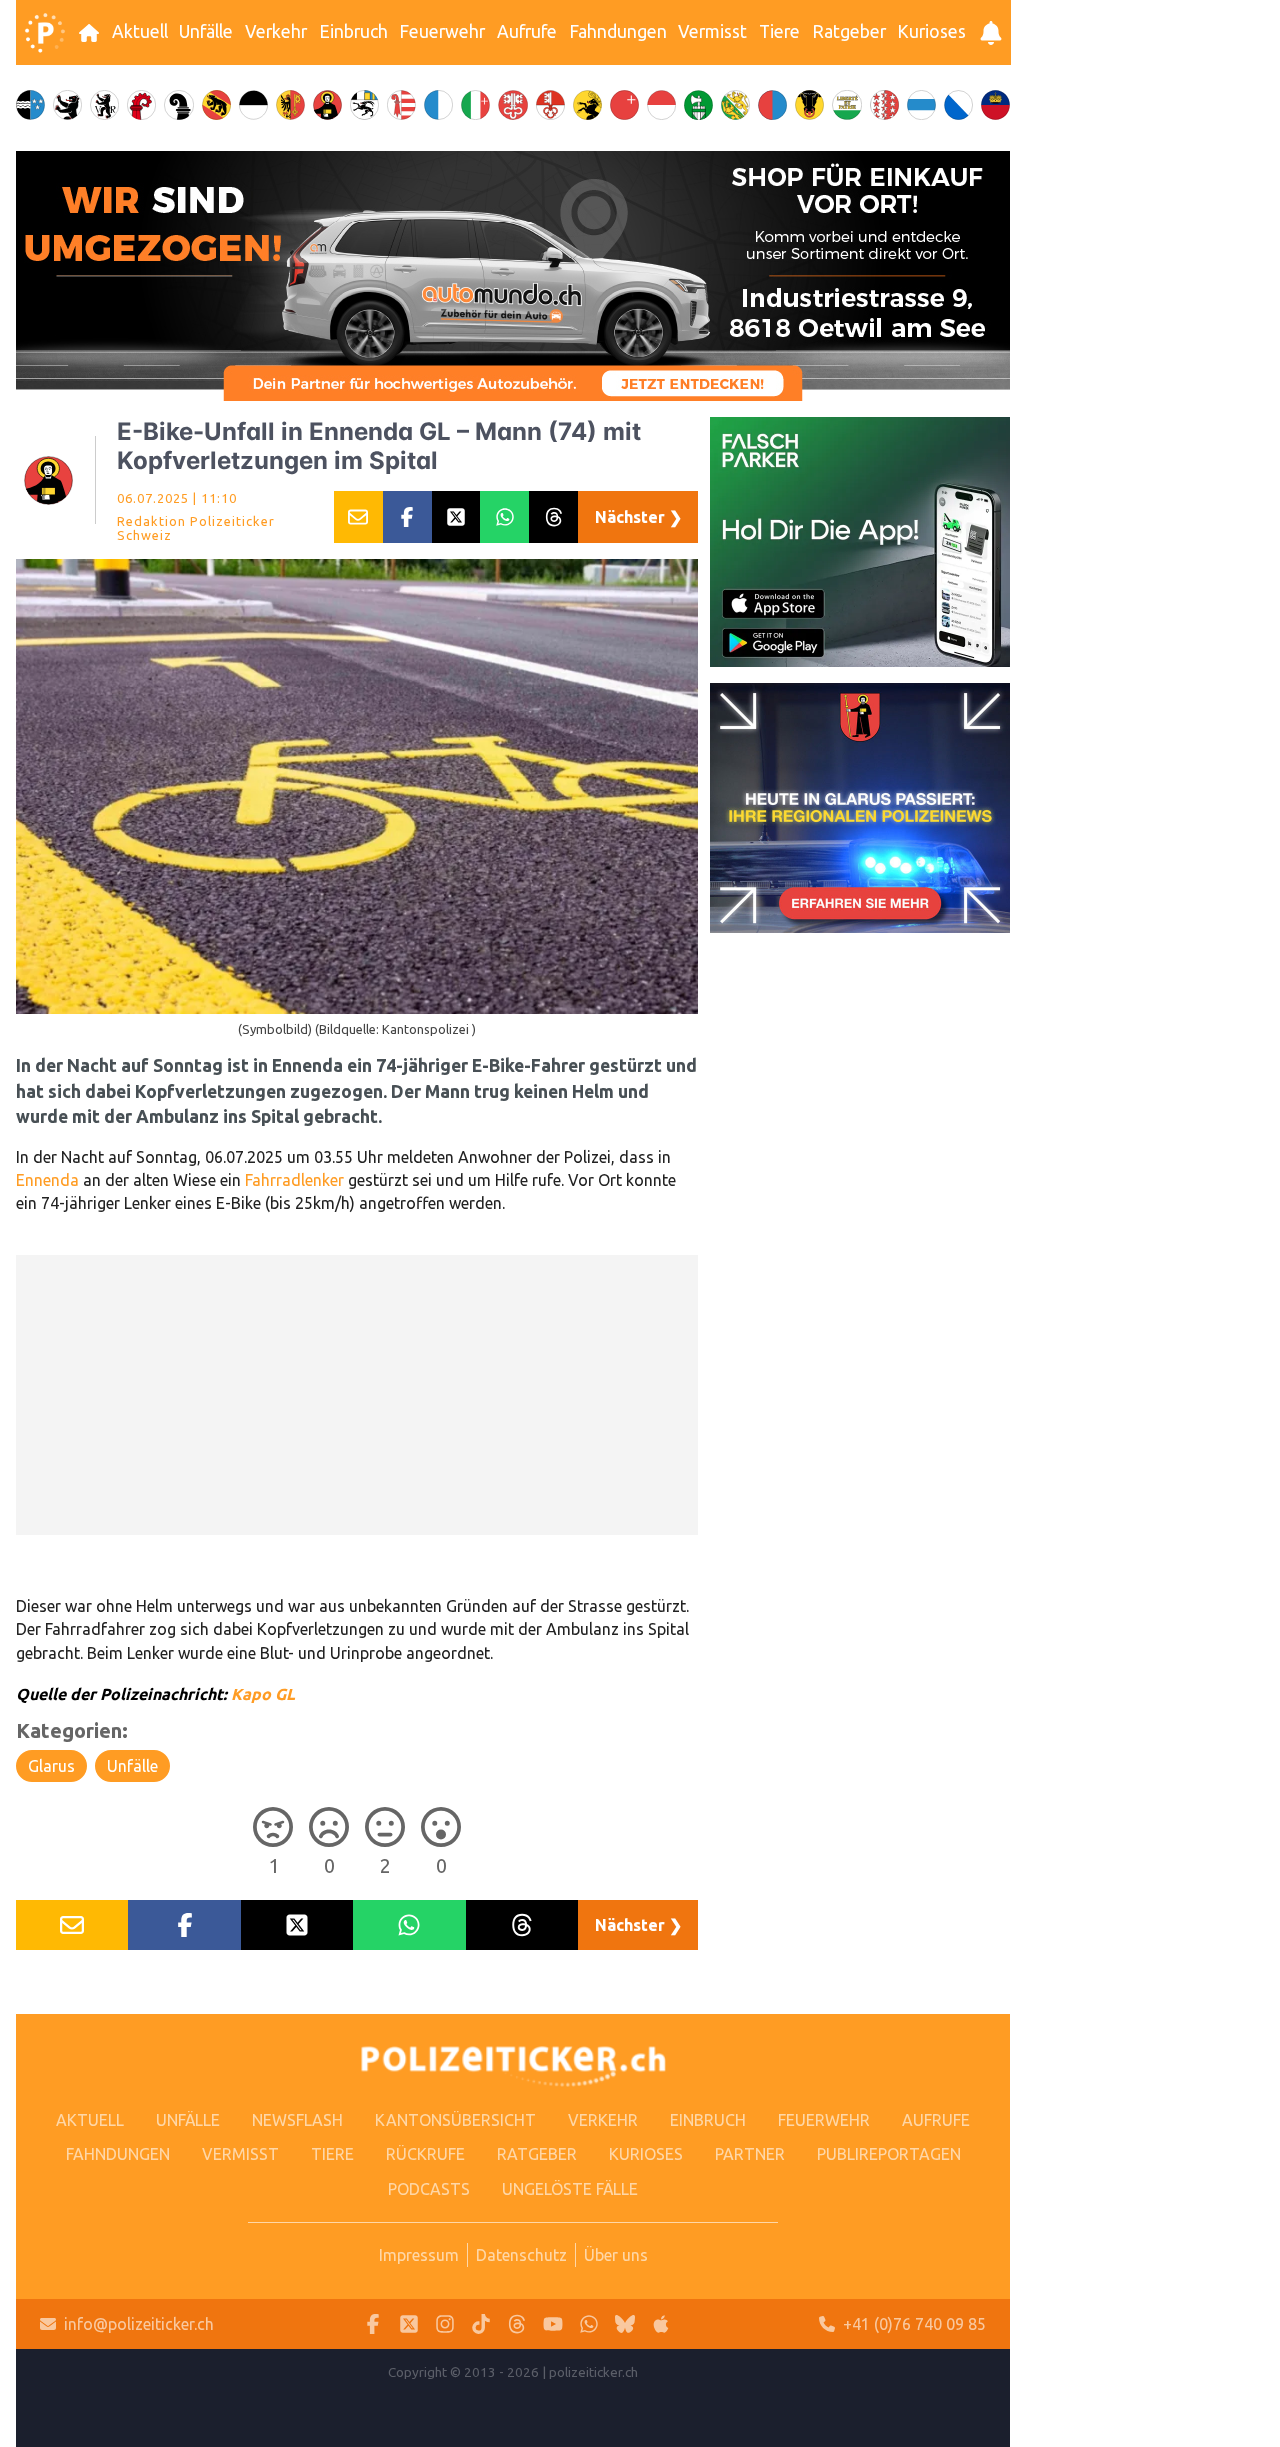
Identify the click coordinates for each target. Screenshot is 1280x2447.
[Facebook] (373, 2324)
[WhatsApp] (589, 2324)
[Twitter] (409, 2324)
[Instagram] (445, 2324)
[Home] (45, 33)
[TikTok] (481, 2324)
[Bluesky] (625, 2324)
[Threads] (517, 2324)
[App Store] (661, 2324)
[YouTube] (553, 2324)
